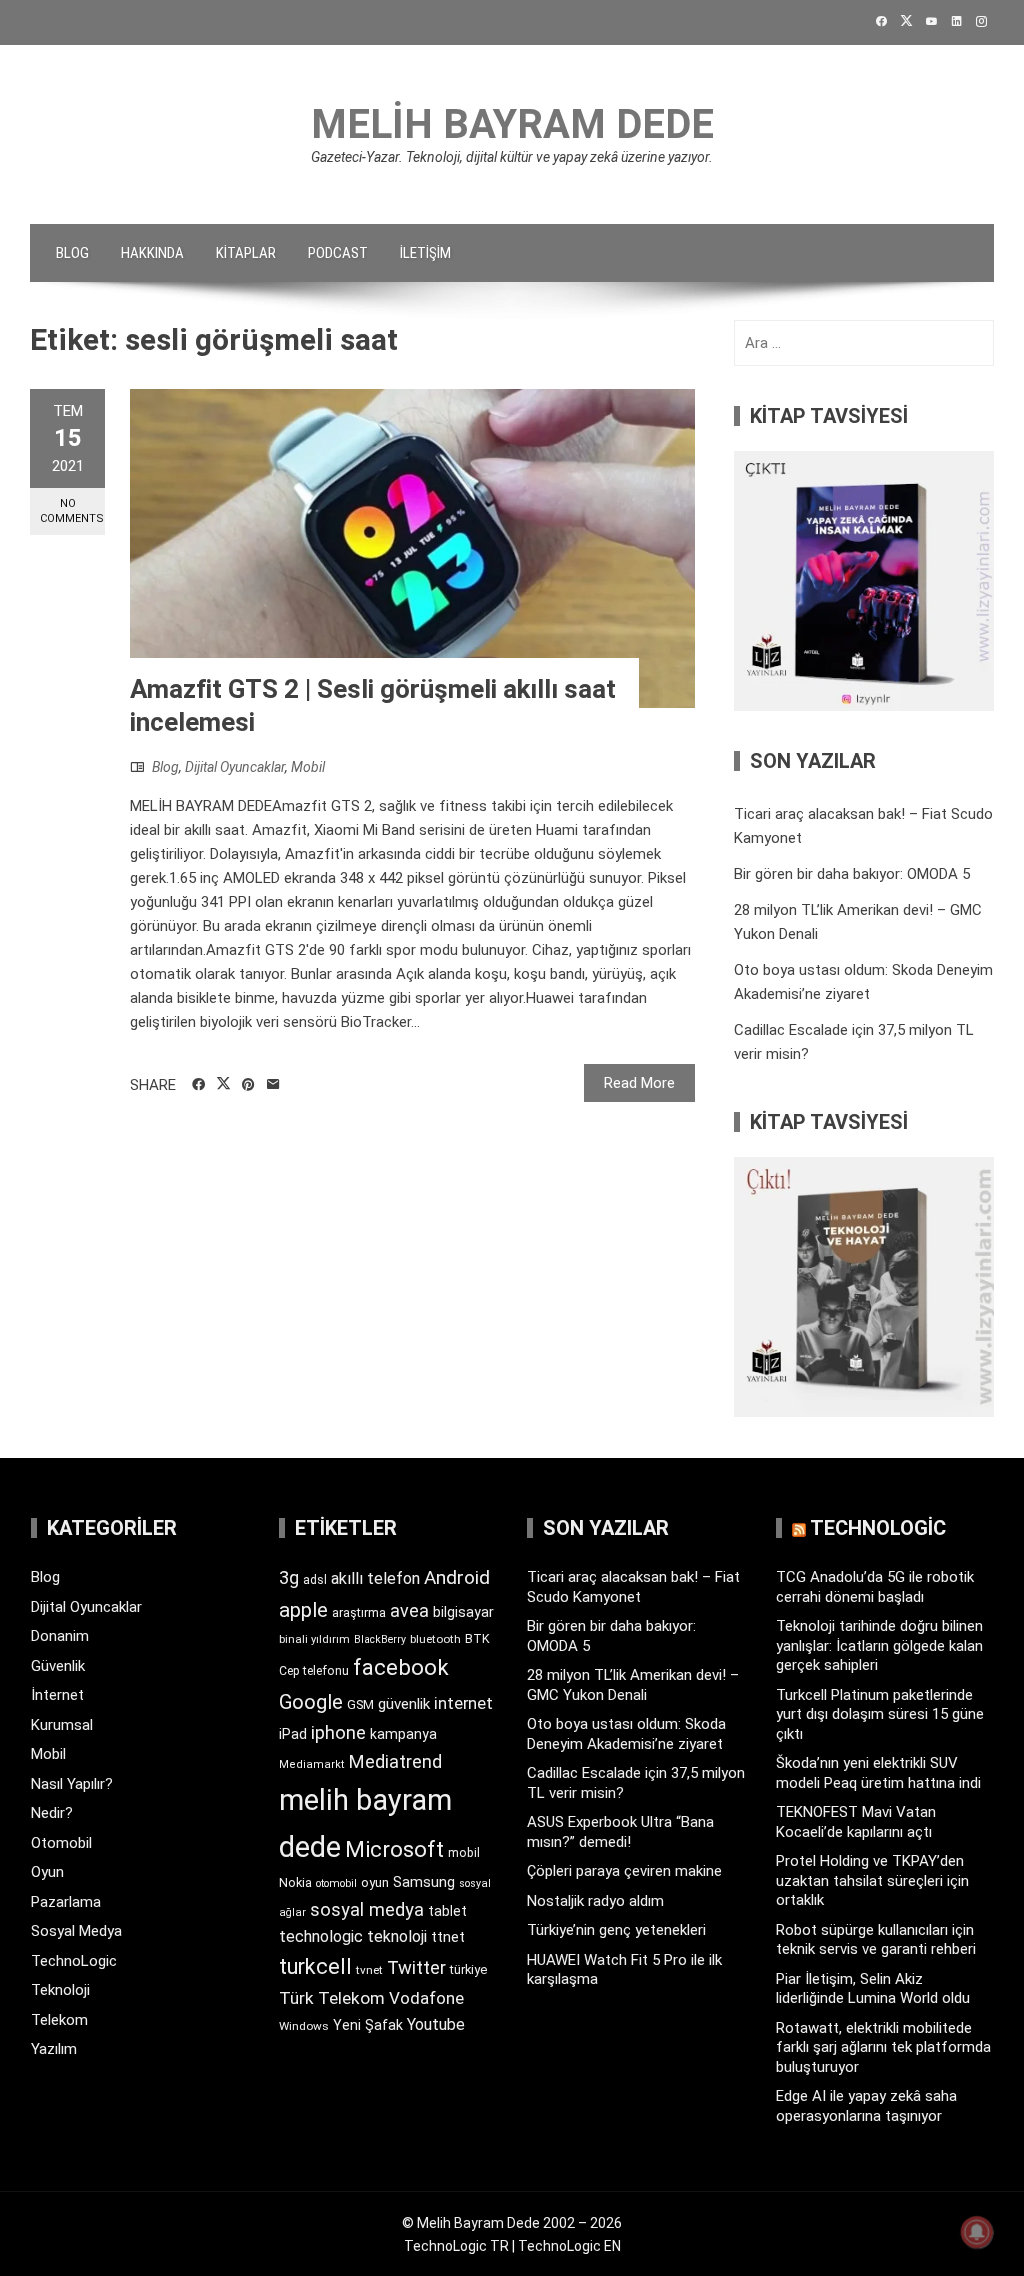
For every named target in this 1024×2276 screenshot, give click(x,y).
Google (311, 1702)
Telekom (59, 2020)
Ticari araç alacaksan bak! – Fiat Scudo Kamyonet (633, 1587)
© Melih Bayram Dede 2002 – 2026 (512, 2223)
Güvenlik (58, 1666)
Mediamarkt (312, 1764)
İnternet (57, 1695)
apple (303, 1610)
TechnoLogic (74, 1961)
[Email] (273, 1085)
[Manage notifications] (977, 2232)
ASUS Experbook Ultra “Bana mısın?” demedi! (620, 1832)
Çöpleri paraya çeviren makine (624, 1871)
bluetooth (435, 1639)
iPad (293, 1734)
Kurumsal (62, 1725)
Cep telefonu (314, 1671)
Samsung (424, 1882)
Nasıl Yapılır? (72, 1784)
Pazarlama (66, 1902)
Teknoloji (60, 1990)
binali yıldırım (314, 1639)
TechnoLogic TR (456, 2246)
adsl (315, 1580)
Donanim (60, 1636)
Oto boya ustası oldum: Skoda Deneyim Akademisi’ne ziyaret (626, 1734)
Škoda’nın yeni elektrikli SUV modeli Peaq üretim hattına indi (878, 1773)
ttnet (448, 1937)
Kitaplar (246, 253)
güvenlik (404, 1704)
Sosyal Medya (76, 1931)
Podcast (338, 253)
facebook (401, 1667)
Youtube (436, 2024)
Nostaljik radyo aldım (595, 1901)
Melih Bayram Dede (512, 124)
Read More (639, 1083)
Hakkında (152, 253)
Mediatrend (395, 1761)
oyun (375, 1882)
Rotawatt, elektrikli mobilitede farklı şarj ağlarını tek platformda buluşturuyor (883, 2047)
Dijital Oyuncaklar (235, 767)
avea (409, 1610)
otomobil (336, 1883)
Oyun (47, 1872)
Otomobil (61, 1843)
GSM (360, 1704)
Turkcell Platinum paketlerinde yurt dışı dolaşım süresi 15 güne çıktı (880, 1714)
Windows (304, 2026)
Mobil (308, 767)
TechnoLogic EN (569, 2246)
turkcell (315, 1966)
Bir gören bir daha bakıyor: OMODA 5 (852, 874)
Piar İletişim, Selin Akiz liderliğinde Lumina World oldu (873, 1989)
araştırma (359, 1612)
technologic (321, 1936)
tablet (447, 1911)
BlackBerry (380, 1639)
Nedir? (52, 1813)
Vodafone (426, 1998)
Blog (72, 253)
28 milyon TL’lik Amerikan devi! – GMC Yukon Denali (633, 1685)
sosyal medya (367, 1909)
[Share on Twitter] (223, 1084)
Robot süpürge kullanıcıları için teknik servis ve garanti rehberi (876, 1940)
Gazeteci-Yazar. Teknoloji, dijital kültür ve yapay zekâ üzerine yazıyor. (512, 157)
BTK (477, 1638)
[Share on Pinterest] (248, 1085)
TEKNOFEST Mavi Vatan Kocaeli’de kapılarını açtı (856, 1822)
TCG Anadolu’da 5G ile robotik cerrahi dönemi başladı (875, 1587)
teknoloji (397, 1936)
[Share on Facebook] (198, 1085)
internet (463, 1703)
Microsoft (394, 1849)
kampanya (403, 1734)
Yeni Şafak (368, 2025)
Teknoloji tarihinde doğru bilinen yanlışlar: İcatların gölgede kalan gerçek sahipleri (879, 1645)
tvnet (369, 1970)
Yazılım (54, 2049)
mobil (464, 1853)
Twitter (416, 1967)
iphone (338, 1732)
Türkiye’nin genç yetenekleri (616, 1930)
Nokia (295, 1882)
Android (457, 1577)
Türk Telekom (332, 1998)
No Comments (72, 511)
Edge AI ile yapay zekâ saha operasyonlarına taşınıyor (866, 2106)
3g (289, 1577)
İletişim (425, 253)
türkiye (468, 1969)
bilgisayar (463, 1612)
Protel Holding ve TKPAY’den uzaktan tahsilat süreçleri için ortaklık (872, 1880)
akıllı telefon (375, 1578)
